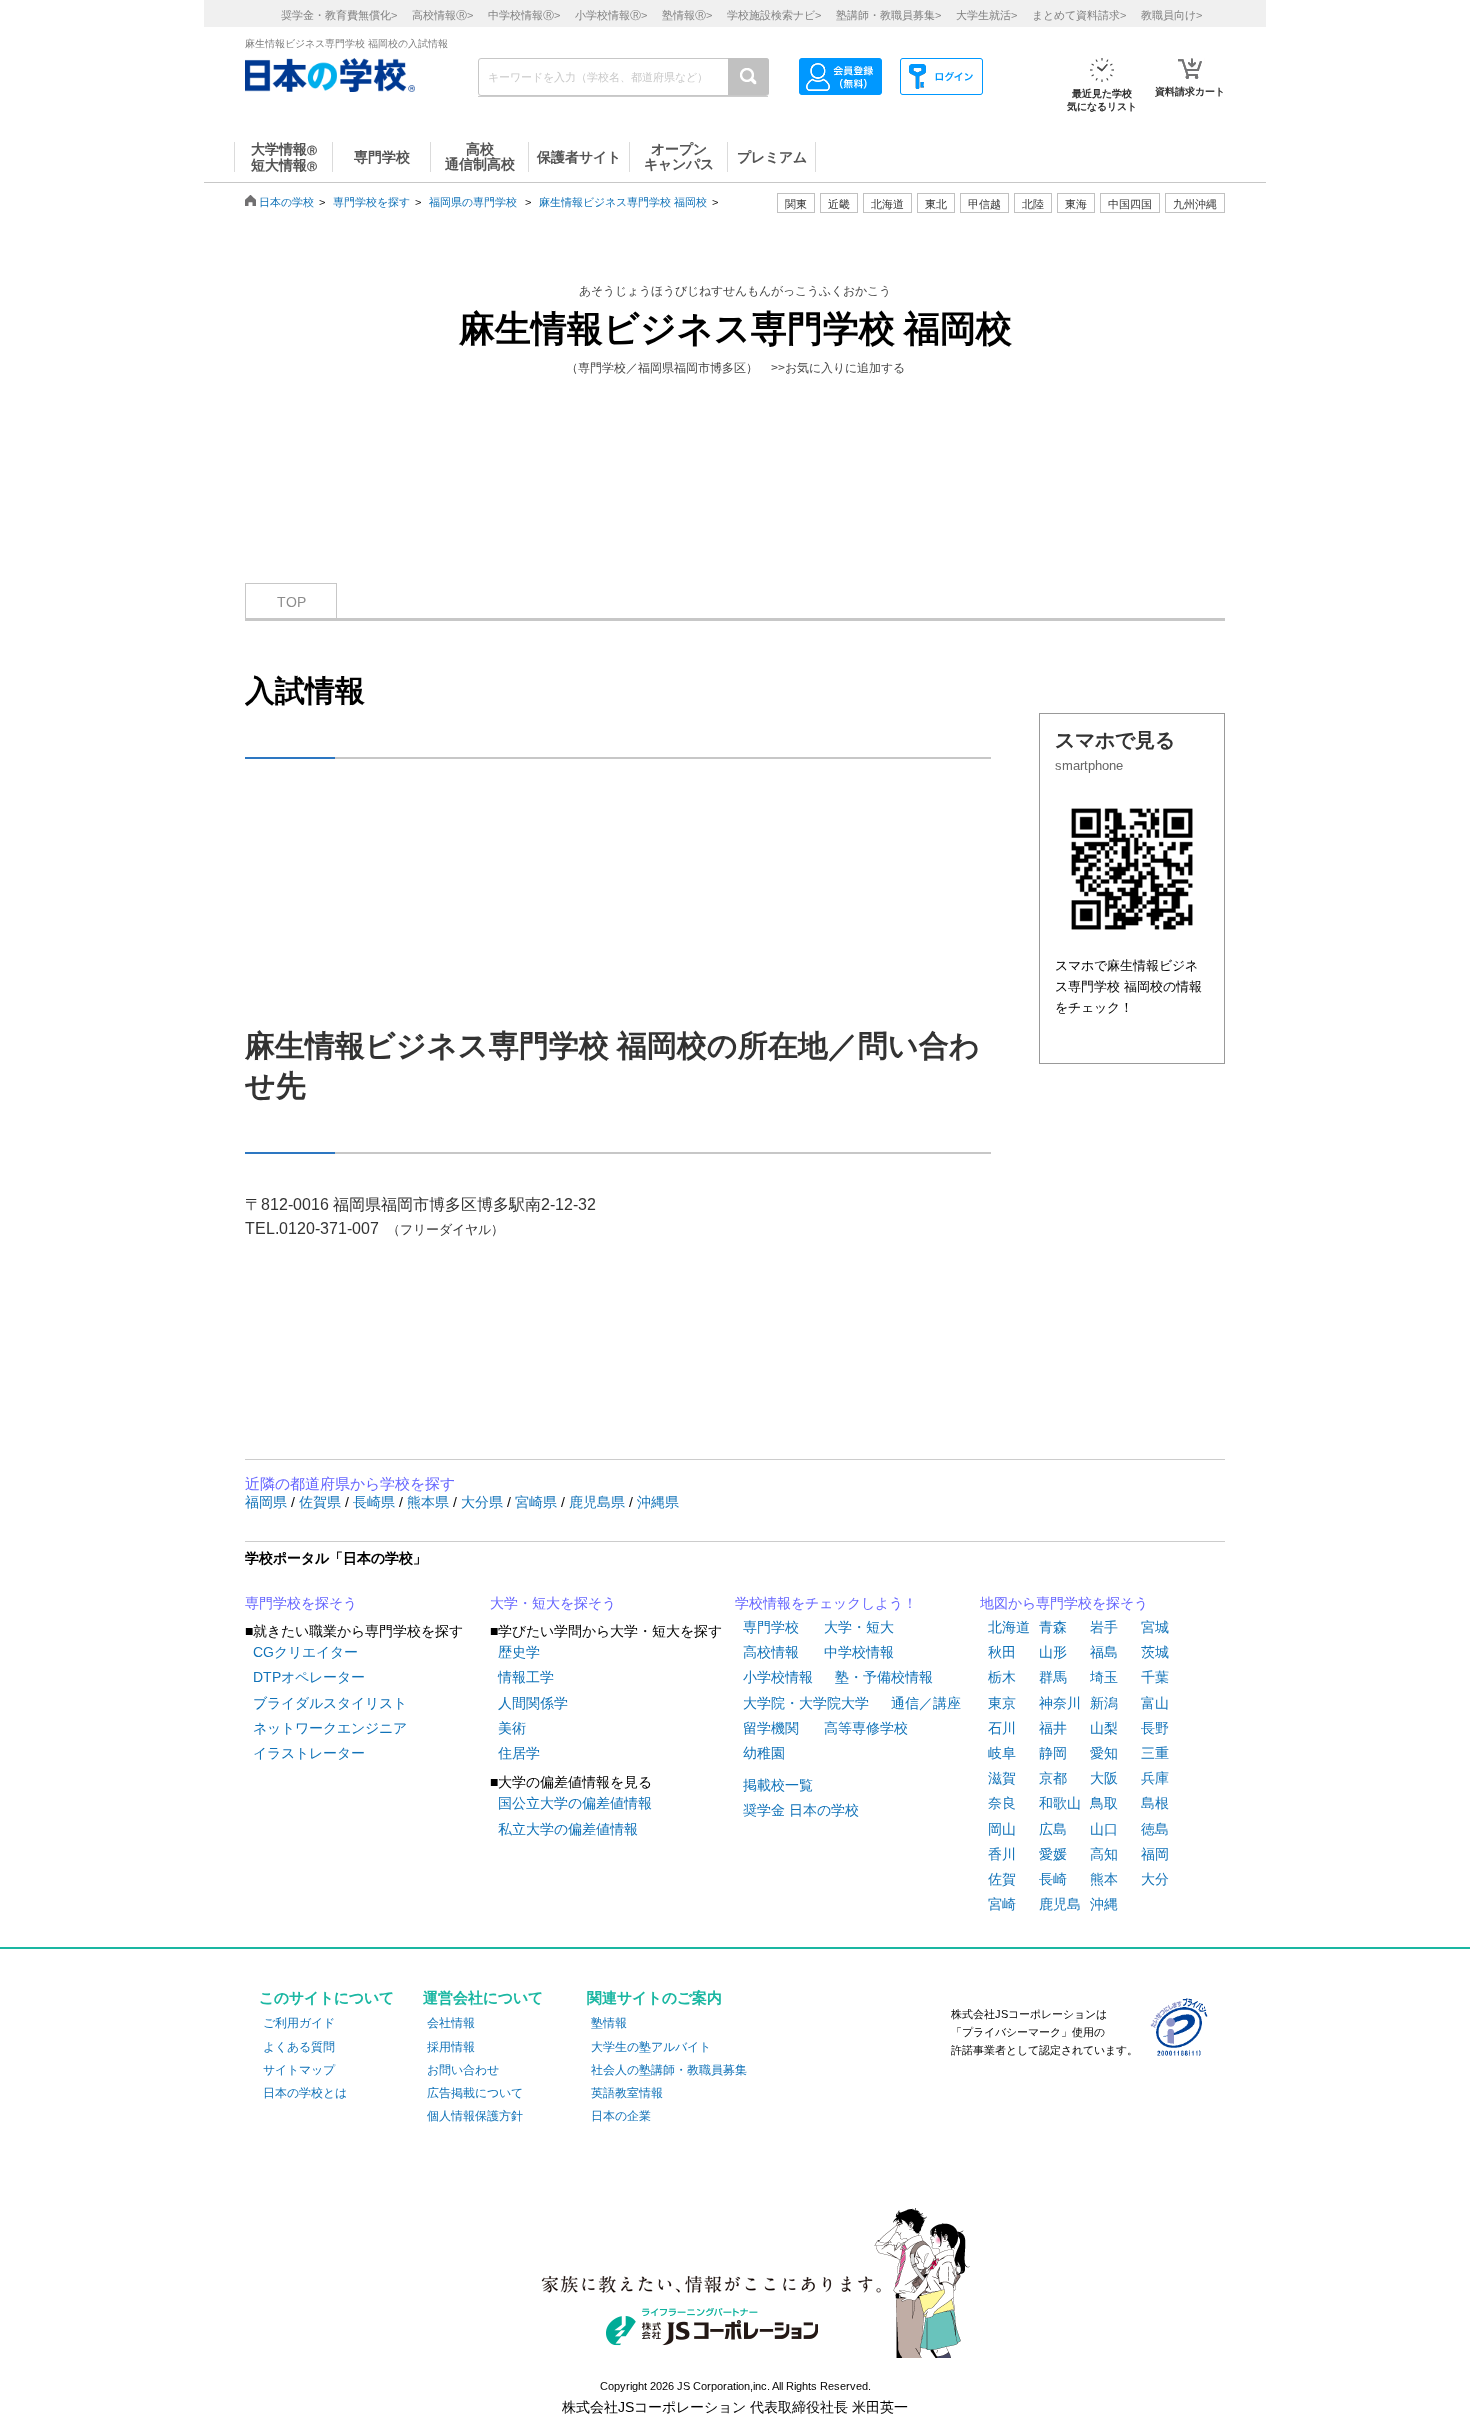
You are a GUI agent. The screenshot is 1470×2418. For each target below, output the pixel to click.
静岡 (1053, 1753)
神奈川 (1060, 1703)
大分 (1155, 1879)
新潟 (1104, 1703)
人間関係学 (533, 1703)
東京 (1002, 1703)
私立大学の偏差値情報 (568, 1829)
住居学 (519, 1753)
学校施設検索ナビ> (774, 15)
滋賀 (1002, 1778)
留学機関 (771, 1728)
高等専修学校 (866, 1728)
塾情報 (609, 2023)
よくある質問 (299, 2047)
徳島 (1155, 1829)
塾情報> (687, 15)
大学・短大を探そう (553, 1603)
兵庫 (1155, 1778)
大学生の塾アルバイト (651, 2047)
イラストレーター (309, 1753)
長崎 (1053, 1879)
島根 (1155, 1803)
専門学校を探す (371, 202)
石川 (1002, 1728)
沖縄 (1104, 1904)
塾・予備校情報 (884, 1677)
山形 (1053, 1652)
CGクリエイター (305, 1652)
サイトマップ (299, 2070)
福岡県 (268, 1502)
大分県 (484, 1502)
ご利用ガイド (299, 2023)
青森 (1053, 1627)
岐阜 (1002, 1753)
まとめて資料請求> (1079, 15)
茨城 (1155, 1652)
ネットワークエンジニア (330, 1728)
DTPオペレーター (309, 1677)
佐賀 (1002, 1879)
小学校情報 (778, 1677)
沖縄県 (658, 1502)
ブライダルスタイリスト (330, 1703)
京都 (1053, 1778)
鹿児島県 (599, 1502)
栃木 (1002, 1677)
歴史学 (519, 1652)
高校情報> (442, 15)
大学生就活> (986, 15)
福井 (1053, 1728)
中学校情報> (524, 15)
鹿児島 (1060, 1904)
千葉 (1155, 1677)
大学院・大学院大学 (806, 1703)
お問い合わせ (463, 2070)
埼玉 (1104, 1677)
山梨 (1104, 1728)
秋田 (1002, 1652)
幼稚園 (764, 1753)
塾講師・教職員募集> (888, 15)
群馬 (1053, 1677)
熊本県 (430, 1502)
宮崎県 (538, 1502)
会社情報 (451, 2023)
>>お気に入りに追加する (838, 368)
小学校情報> (611, 15)
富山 (1155, 1703)
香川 (1002, 1854)
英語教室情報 (627, 2093)
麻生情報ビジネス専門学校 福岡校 (623, 202)
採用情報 (451, 2047)
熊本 (1104, 1879)
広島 (1053, 1829)
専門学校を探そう (301, 1603)
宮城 (1155, 1627)
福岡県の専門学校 (473, 202)
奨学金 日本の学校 (801, 1810)
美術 (512, 1728)
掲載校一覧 (778, 1785)
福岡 (1155, 1854)
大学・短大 (859, 1627)
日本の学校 (286, 202)
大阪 (1104, 1778)
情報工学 (526, 1677)
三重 (1155, 1753)
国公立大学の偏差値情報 (575, 1803)
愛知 (1104, 1753)
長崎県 (376, 1502)
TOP (291, 602)
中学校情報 (859, 1652)
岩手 (1104, 1627)
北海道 (887, 204)
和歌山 (1060, 1803)
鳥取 (1104, 1803)
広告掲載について (475, 2093)
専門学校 (771, 1627)
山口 (1104, 1829)
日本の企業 (621, 2116)
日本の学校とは (305, 2093)
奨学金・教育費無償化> (339, 15)
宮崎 (1002, 1904)
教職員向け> (1171, 15)
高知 (1104, 1854)
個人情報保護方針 (475, 2116)
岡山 (1002, 1829)
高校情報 (771, 1652)
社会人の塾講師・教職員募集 (669, 2070)
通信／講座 (926, 1703)
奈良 (1002, 1803)
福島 (1104, 1652)
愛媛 (1053, 1854)
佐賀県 (322, 1502)
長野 (1155, 1728)
